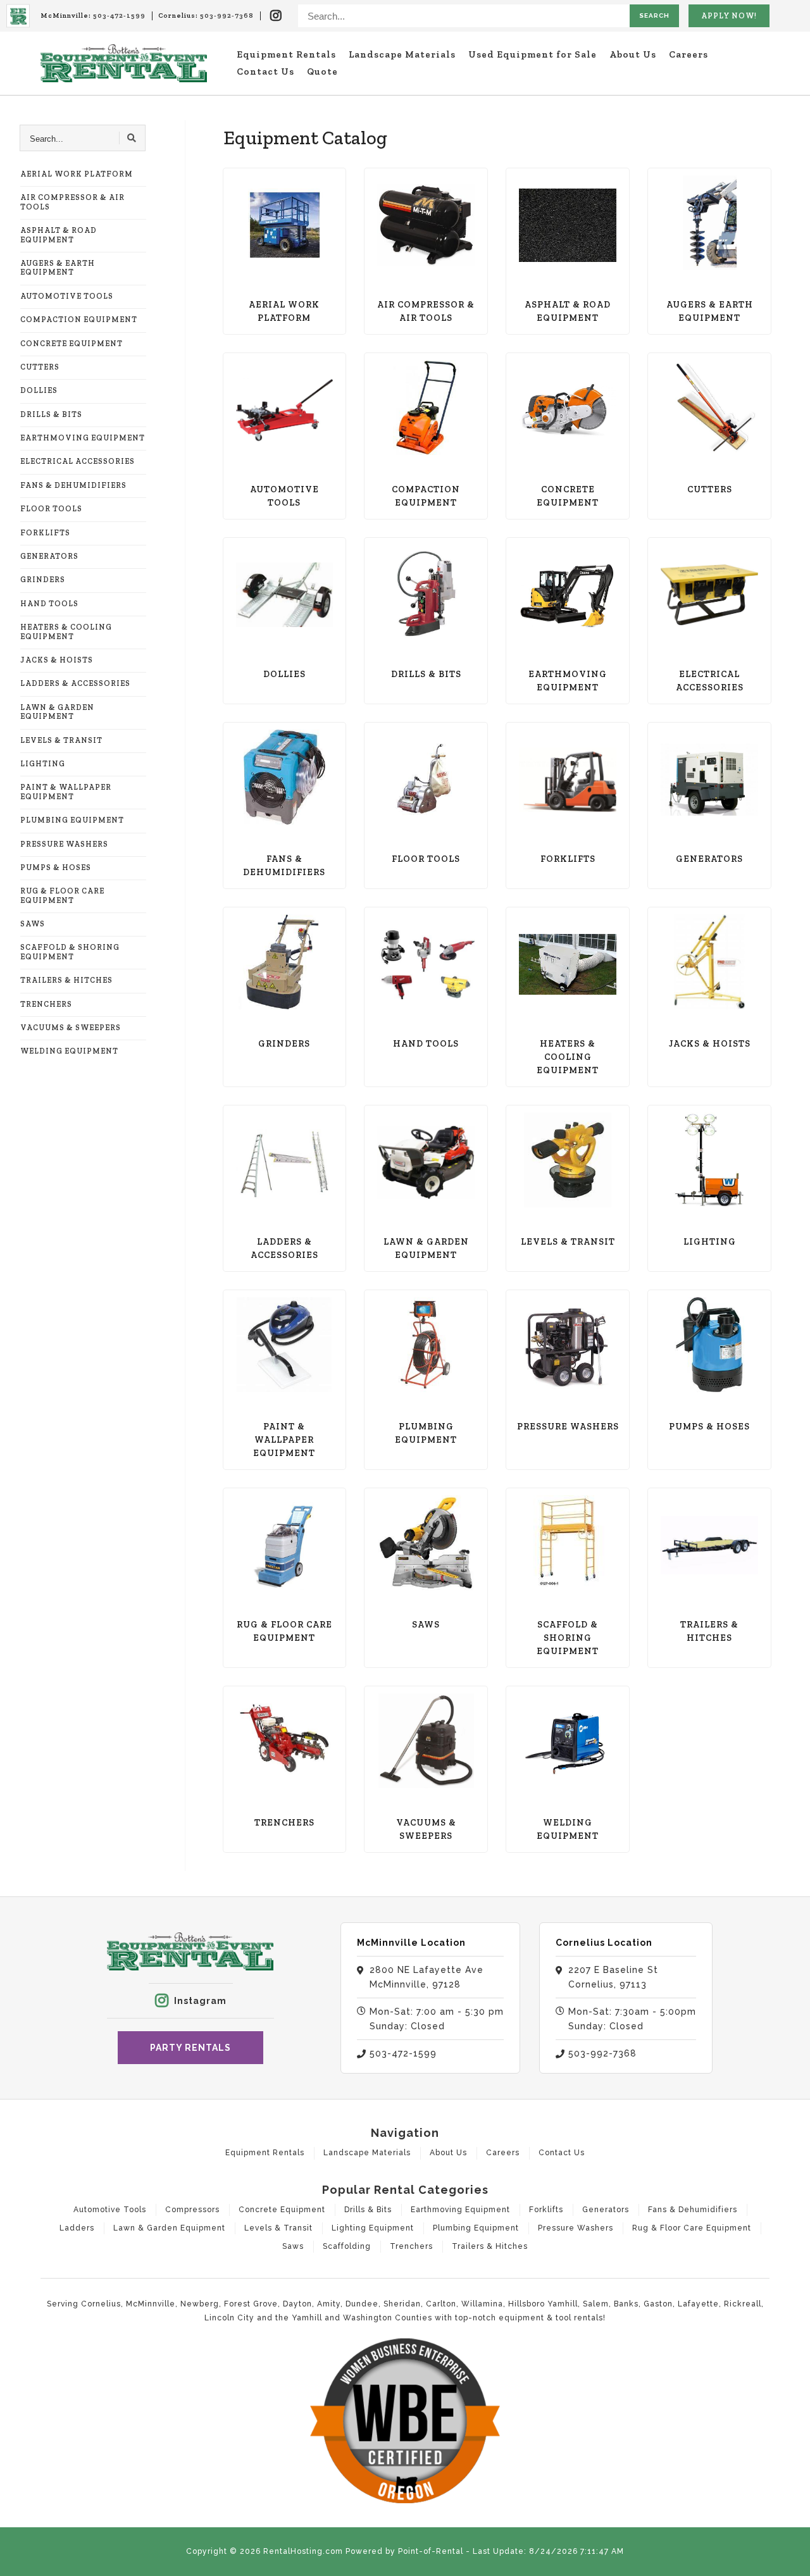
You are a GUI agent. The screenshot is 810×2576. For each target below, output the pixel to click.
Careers (688, 54)
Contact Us (265, 72)
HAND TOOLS (49, 604)
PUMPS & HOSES (56, 868)
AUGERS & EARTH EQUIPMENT (58, 268)
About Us (633, 54)
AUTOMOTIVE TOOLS (67, 296)
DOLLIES (39, 390)
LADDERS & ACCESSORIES (75, 683)
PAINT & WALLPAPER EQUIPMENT (66, 792)
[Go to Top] (792, 2558)
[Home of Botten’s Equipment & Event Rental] (18, 16)
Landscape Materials (402, 54)
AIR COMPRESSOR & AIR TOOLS (72, 202)
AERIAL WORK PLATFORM (77, 174)
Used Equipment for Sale (533, 54)
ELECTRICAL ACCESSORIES (78, 461)
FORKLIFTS (45, 533)
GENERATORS (49, 556)
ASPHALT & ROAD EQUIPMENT (59, 235)
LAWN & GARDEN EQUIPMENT (57, 712)
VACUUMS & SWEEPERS (71, 1028)
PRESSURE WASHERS (64, 844)
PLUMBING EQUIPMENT (72, 820)
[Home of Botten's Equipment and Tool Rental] (124, 63)
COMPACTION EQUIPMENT (79, 320)
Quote (322, 72)
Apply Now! (729, 16)
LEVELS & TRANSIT (61, 740)
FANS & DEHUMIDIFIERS (73, 485)
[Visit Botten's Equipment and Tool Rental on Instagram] (276, 16)
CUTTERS (40, 367)
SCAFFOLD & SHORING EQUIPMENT (70, 952)
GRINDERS (43, 580)
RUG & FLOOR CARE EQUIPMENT (62, 895)
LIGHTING (43, 764)
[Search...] (132, 138)
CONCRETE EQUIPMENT (72, 344)
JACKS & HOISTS (57, 660)
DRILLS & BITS (51, 414)
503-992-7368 (227, 16)
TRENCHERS (46, 1004)
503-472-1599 (119, 16)
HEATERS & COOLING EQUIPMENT (66, 632)
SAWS (33, 924)
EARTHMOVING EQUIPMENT (83, 438)
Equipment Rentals (286, 54)
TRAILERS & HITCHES (66, 980)
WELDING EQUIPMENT (69, 1051)
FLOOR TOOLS (51, 509)
